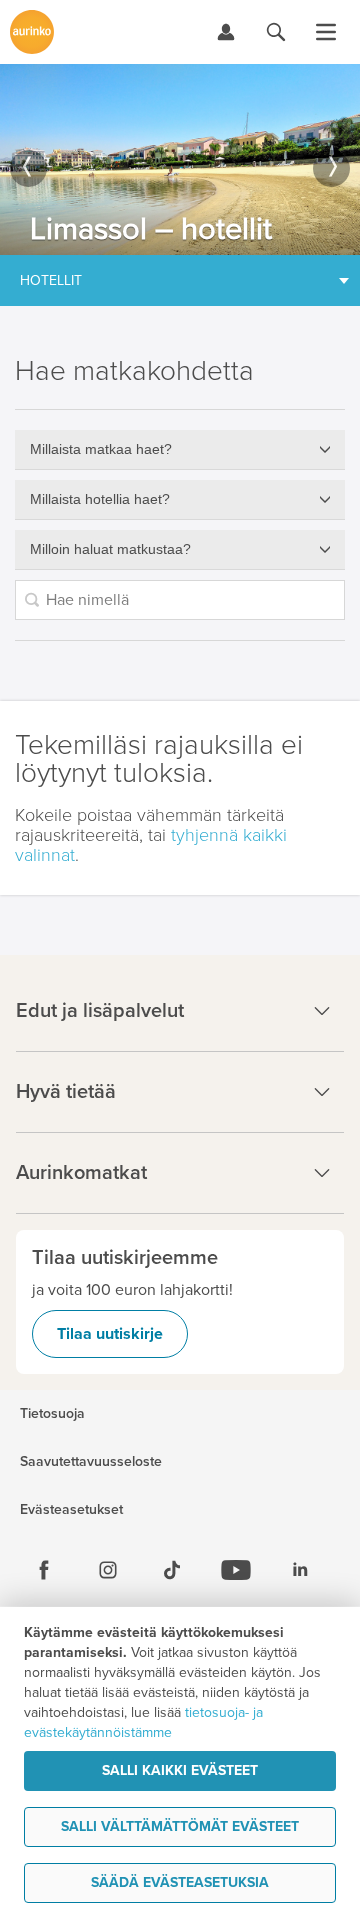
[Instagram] (108, 1570)
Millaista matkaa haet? (101, 449)
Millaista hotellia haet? (100, 499)
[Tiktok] (172, 1570)
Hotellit (51, 280)
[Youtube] (236, 1570)
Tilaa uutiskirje (110, 1334)
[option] (180, 159)
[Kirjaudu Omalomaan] (226, 32)
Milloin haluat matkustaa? (110, 549)
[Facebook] (44, 1570)
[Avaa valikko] (326, 32)
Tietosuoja (52, 1414)
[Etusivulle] (32, 32)
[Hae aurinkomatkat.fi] (276, 32)
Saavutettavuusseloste (91, 1462)
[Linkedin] (300, 1570)
